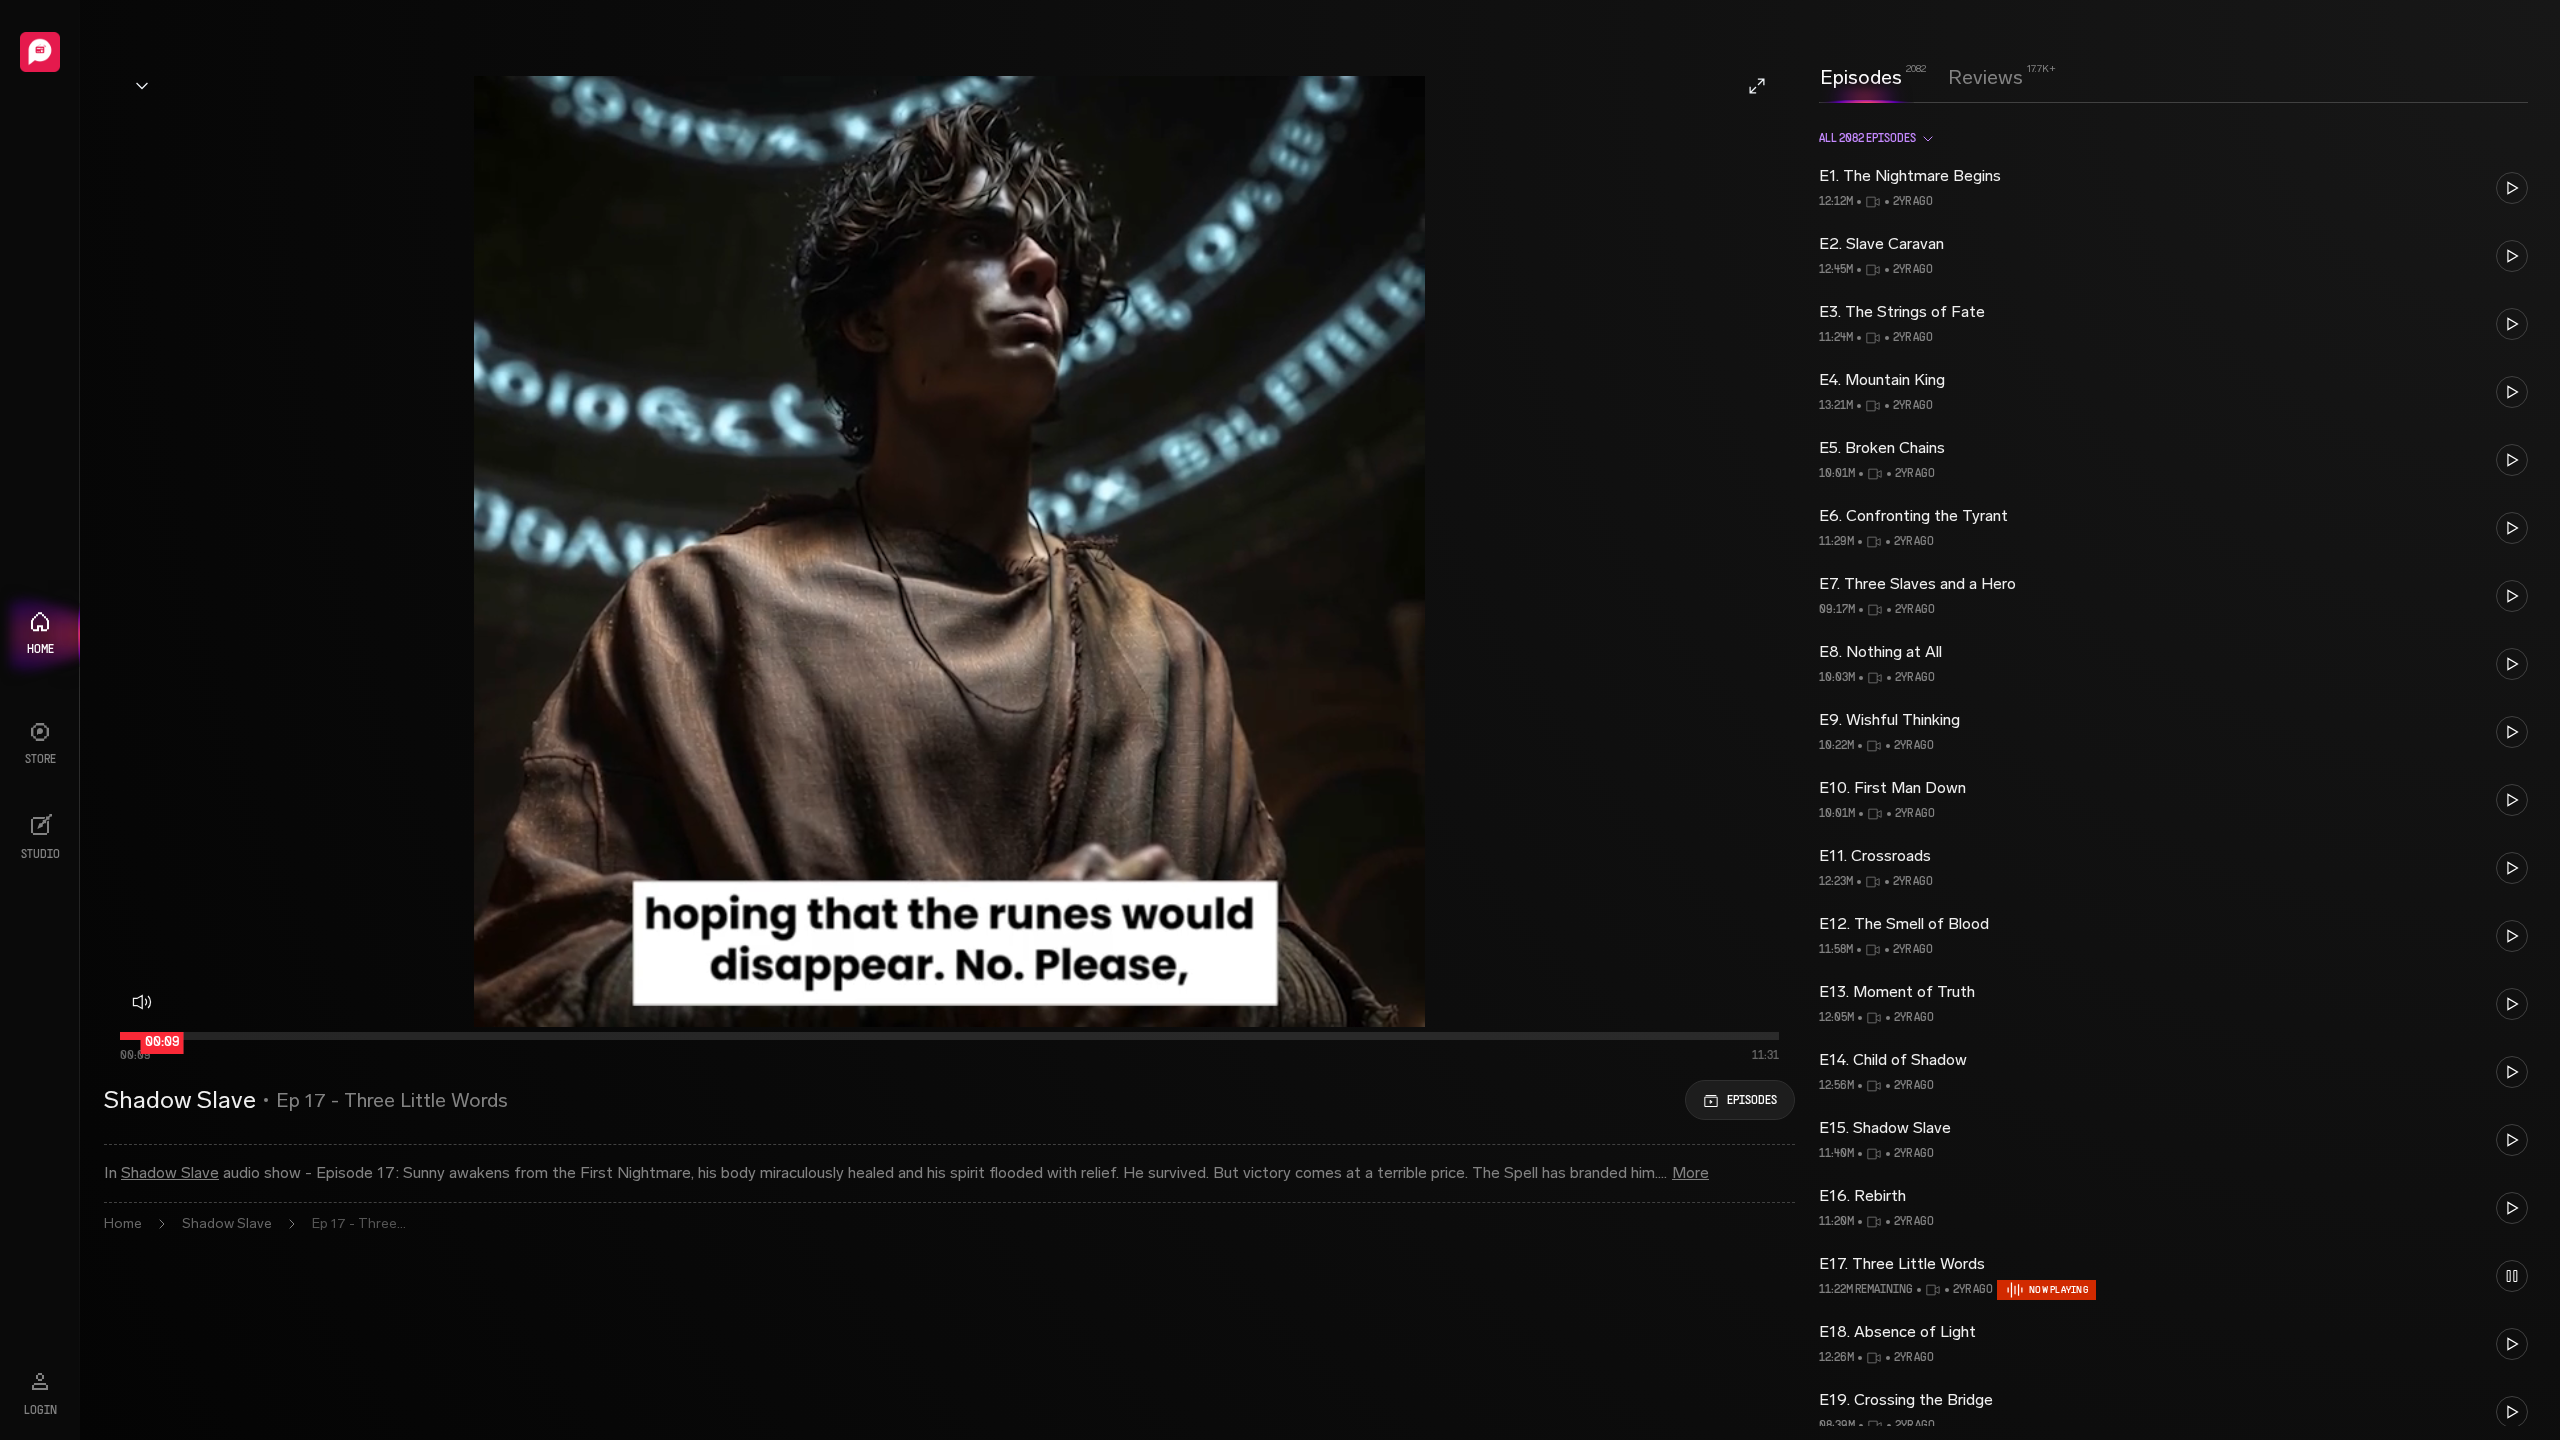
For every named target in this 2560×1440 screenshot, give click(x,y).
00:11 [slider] (167, 1045)
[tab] (1861, 75)
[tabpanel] (2173, 770)
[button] (2173, 188)
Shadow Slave (170, 1172)
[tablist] (1921, 77)
